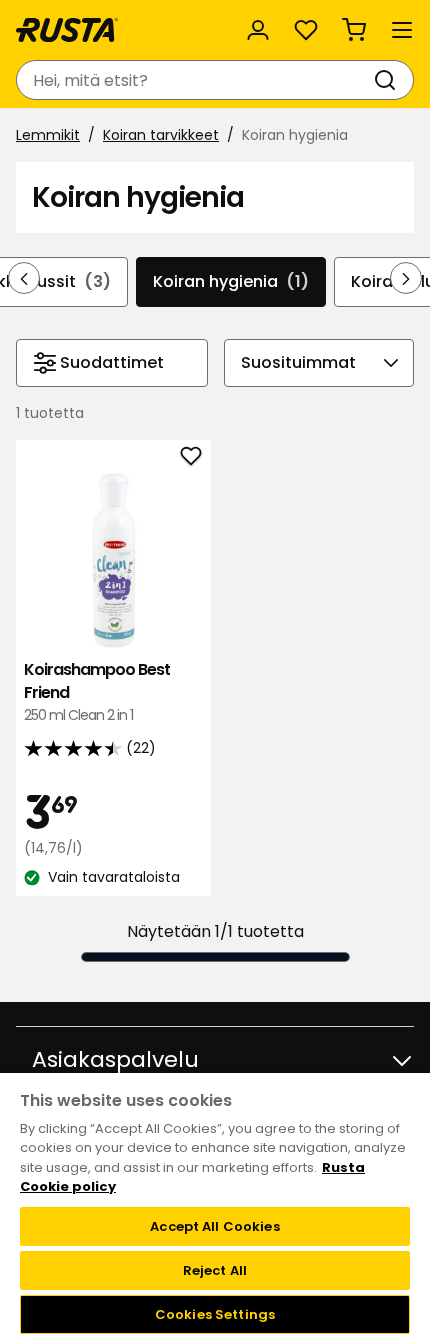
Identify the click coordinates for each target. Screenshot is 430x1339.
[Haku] (389, 80)
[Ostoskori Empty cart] (354, 30)
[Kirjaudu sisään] (258, 30)
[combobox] (195, 80)
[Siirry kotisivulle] (67, 30)
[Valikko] (402, 30)
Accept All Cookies (214, 1226)
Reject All (215, 1270)
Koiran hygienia (231, 281)
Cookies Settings (215, 1314)
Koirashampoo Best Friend (97, 692)
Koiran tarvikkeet (161, 135)
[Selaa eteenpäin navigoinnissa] (406, 278)
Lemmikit (48, 135)
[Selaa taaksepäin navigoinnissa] (24, 278)
